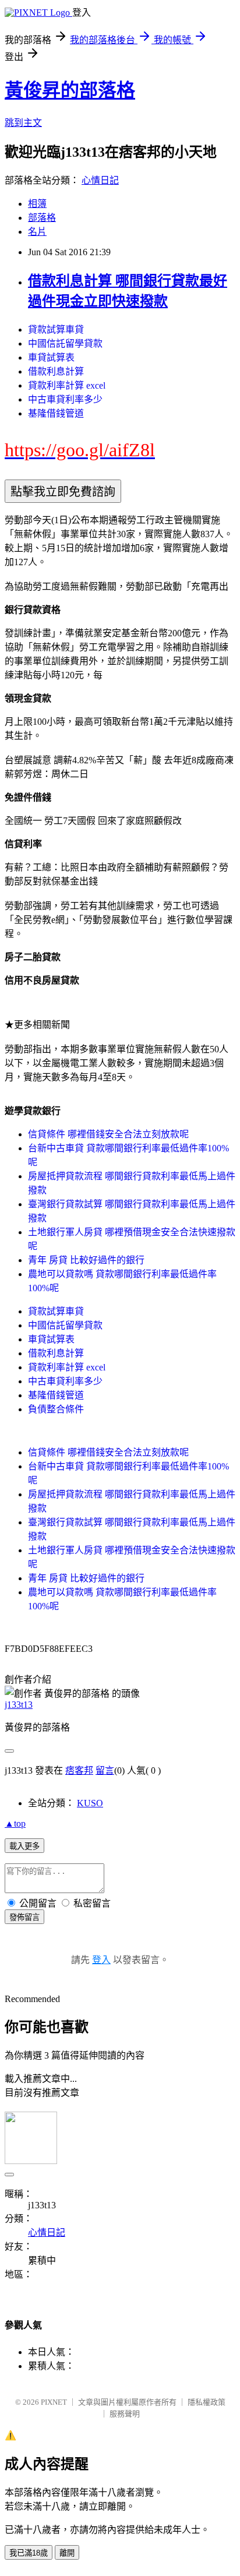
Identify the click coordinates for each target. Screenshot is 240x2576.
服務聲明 (125, 2414)
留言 (105, 1770)
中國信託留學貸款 (65, 343)
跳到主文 (23, 123)
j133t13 (19, 1705)
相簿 (37, 204)
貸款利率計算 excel (67, 385)
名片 (37, 232)
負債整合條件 (56, 1409)
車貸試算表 (51, 357)
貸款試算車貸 (56, 330)
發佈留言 (24, 1917)
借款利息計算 (56, 371)
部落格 (42, 218)
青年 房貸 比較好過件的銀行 (86, 1260)
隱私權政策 (207, 2402)
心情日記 (100, 180)
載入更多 (24, 1846)
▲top (15, 1823)
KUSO (90, 1803)
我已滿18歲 (29, 2553)
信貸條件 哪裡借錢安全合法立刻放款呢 (108, 1134)
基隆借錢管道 (56, 413)
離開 (67, 2553)
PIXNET (54, 2402)
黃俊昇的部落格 (70, 90)
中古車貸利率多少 (65, 399)
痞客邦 (79, 1770)
